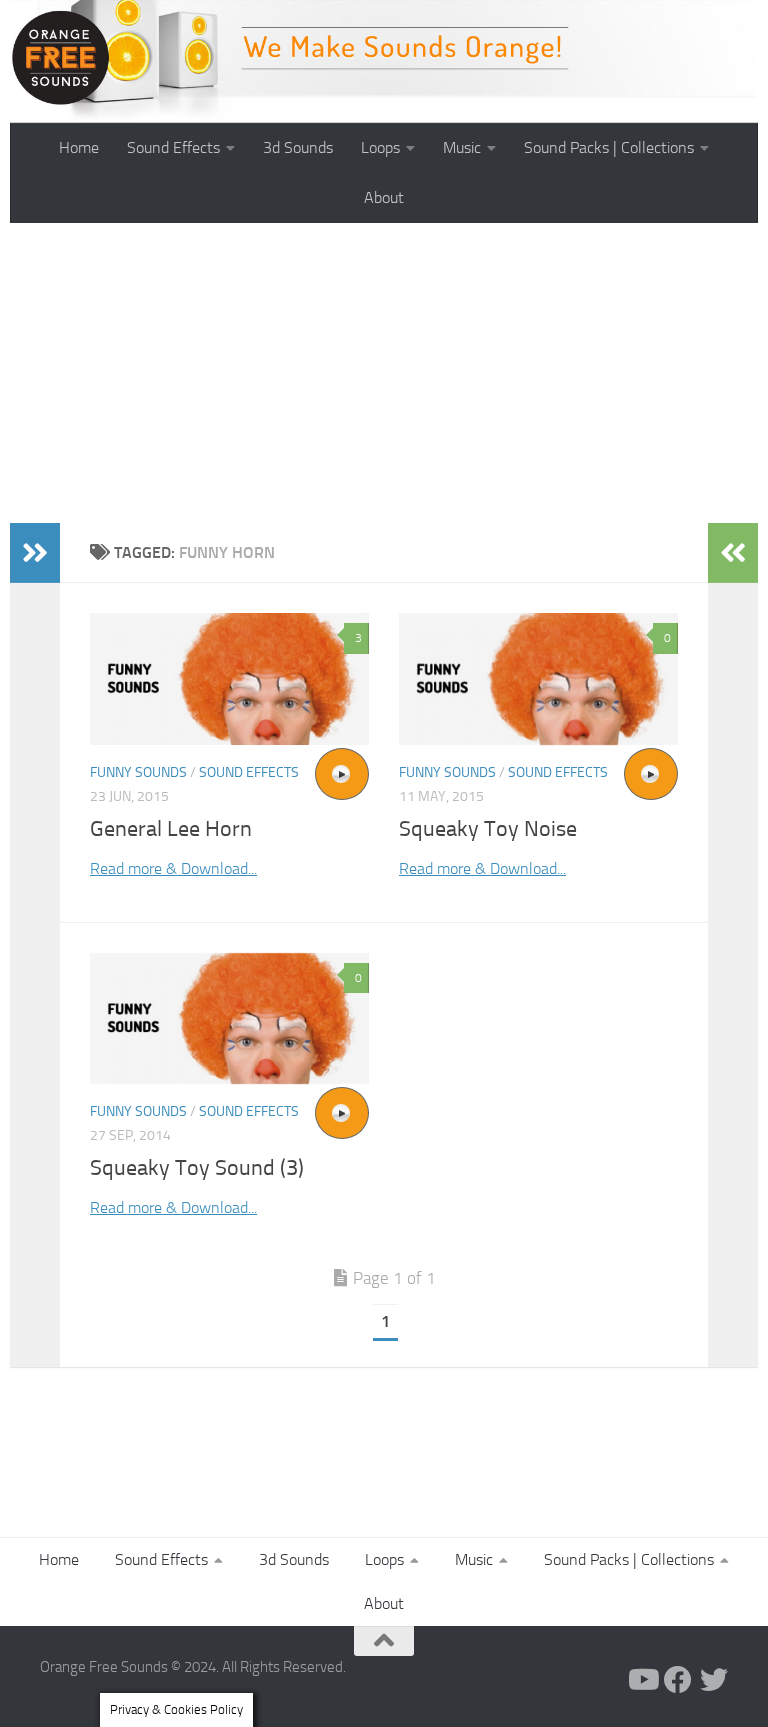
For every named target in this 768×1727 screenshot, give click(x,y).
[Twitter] (714, 1680)
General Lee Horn (171, 829)
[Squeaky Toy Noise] (538, 679)
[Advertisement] (384, 373)
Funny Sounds (138, 772)
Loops (380, 147)
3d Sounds (298, 147)
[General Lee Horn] (229, 679)
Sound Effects (173, 147)
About (384, 197)
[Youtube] (642, 1680)
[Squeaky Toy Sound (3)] (229, 1018)
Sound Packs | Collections (609, 147)
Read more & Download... (173, 868)
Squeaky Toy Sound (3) (197, 1168)
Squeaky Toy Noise (488, 829)
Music (462, 147)
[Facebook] (678, 1680)
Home (79, 147)
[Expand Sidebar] (35, 553)
